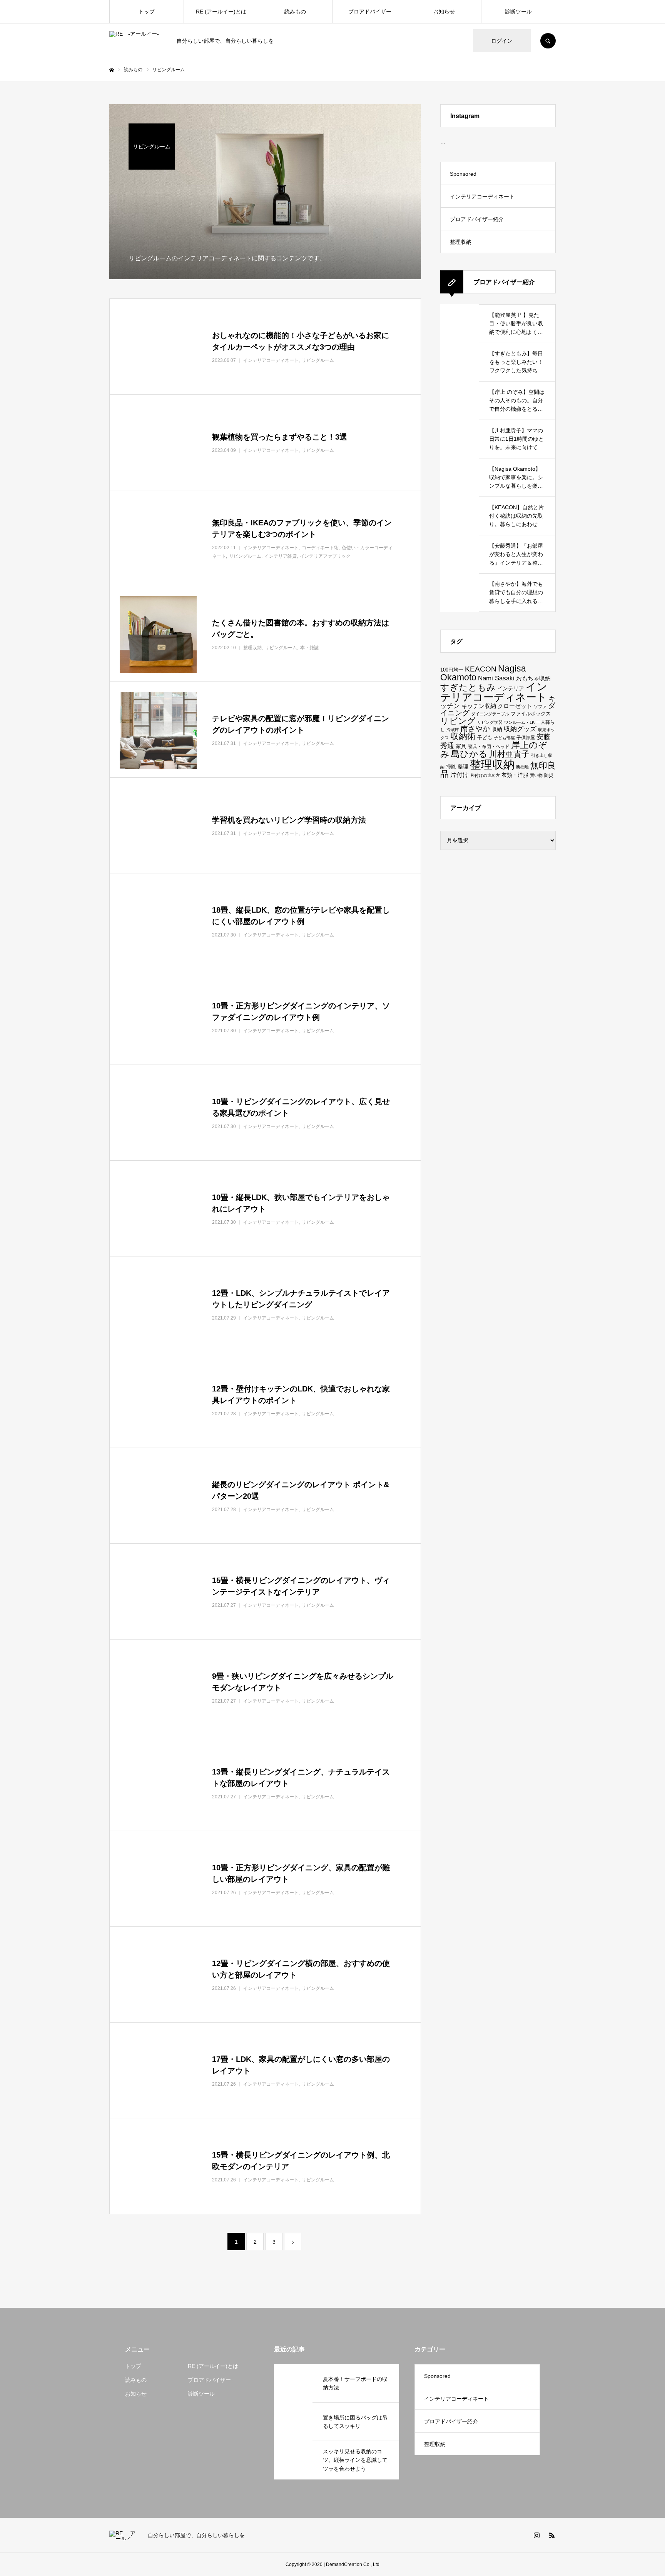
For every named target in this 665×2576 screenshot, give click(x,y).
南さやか (475, 729)
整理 (463, 766)
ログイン (502, 41)
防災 (549, 775)
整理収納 (461, 242)
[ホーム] (112, 70)
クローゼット (515, 706)
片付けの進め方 (485, 775)
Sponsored (463, 174)
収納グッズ (520, 729)
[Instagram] (536, 2535)
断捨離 (522, 767)
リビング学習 (490, 722)
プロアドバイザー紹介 (477, 219)
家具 (461, 746)
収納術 (463, 736)
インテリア (511, 688)
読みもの (295, 12)
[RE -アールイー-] (138, 41)
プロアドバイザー (370, 12)
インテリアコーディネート (482, 197)
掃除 (451, 767)
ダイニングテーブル (490, 714)
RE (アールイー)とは (221, 12)
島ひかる (469, 754)
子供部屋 (526, 737)
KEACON (481, 669)
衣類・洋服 (515, 775)
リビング (458, 721)
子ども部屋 (504, 738)
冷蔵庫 (453, 730)
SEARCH (548, 41)
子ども (485, 737)
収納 (497, 729)
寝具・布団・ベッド (489, 746)
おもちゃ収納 (533, 678)
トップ (147, 12)
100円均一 (452, 670)
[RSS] (552, 2535)
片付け (459, 775)
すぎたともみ (468, 687)
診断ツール (518, 12)
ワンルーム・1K (519, 722)
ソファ (540, 706)
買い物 (536, 775)
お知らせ (444, 12)
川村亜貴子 (509, 754)
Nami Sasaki (496, 678)
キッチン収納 (479, 706)
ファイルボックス (531, 714)
